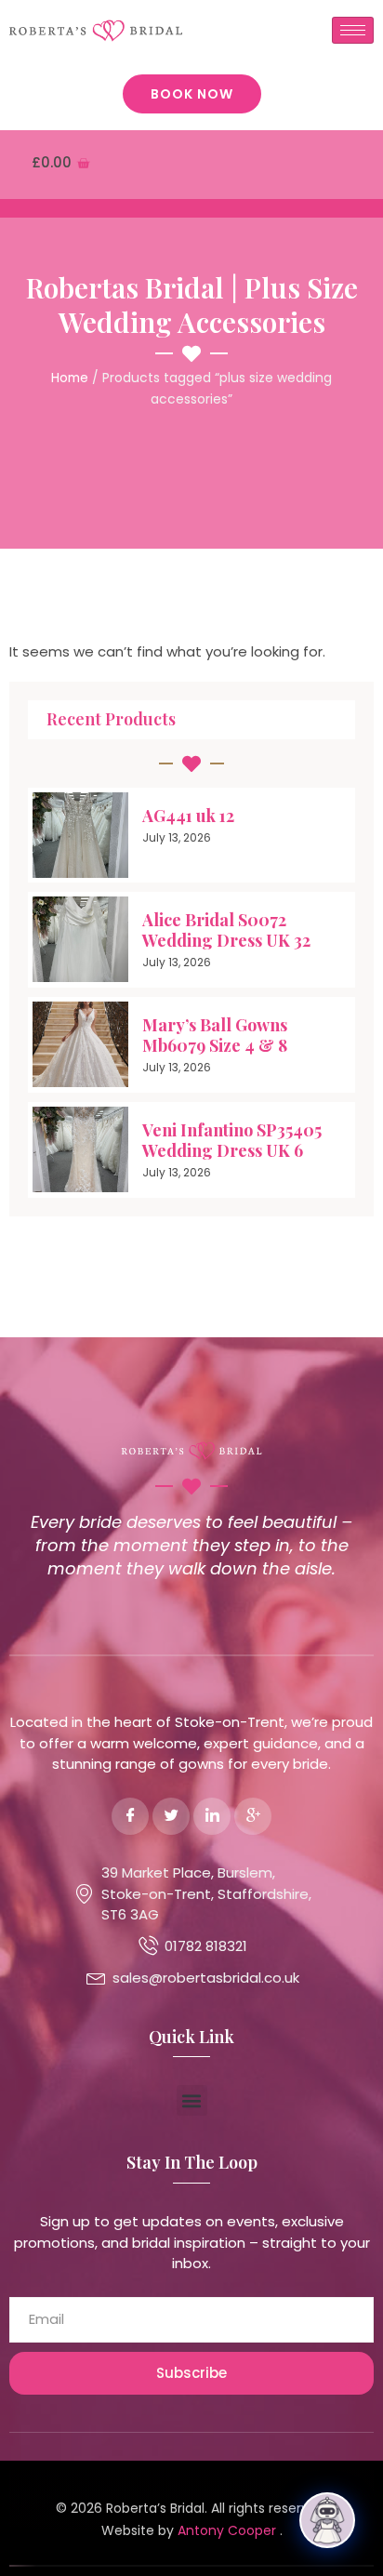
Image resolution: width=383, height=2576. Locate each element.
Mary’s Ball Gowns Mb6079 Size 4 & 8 (215, 1035)
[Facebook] (130, 1816)
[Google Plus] (253, 1816)
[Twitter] (171, 1816)
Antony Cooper (229, 2530)
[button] (192, 2100)
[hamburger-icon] (353, 30)
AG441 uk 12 (188, 816)
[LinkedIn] (212, 1816)
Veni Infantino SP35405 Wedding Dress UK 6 (232, 1140)
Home (70, 378)
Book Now (192, 94)
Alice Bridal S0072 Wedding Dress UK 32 (226, 930)
